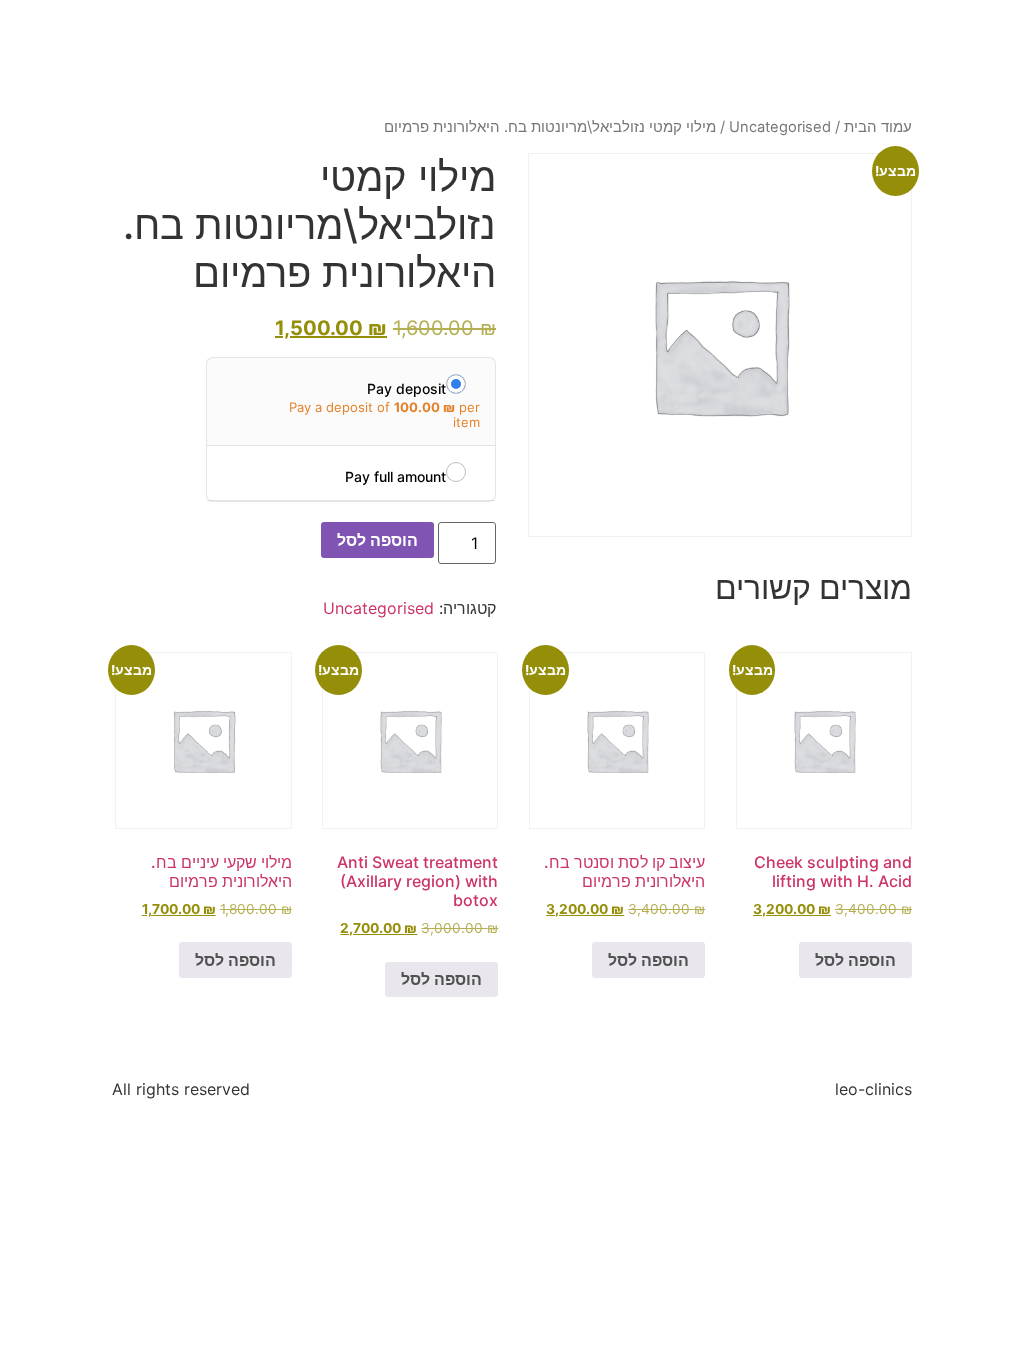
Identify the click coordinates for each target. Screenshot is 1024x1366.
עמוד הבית (878, 127)
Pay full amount (395, 476)
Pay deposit (406, 388)
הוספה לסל (377, 540)
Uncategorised (780, 127)
